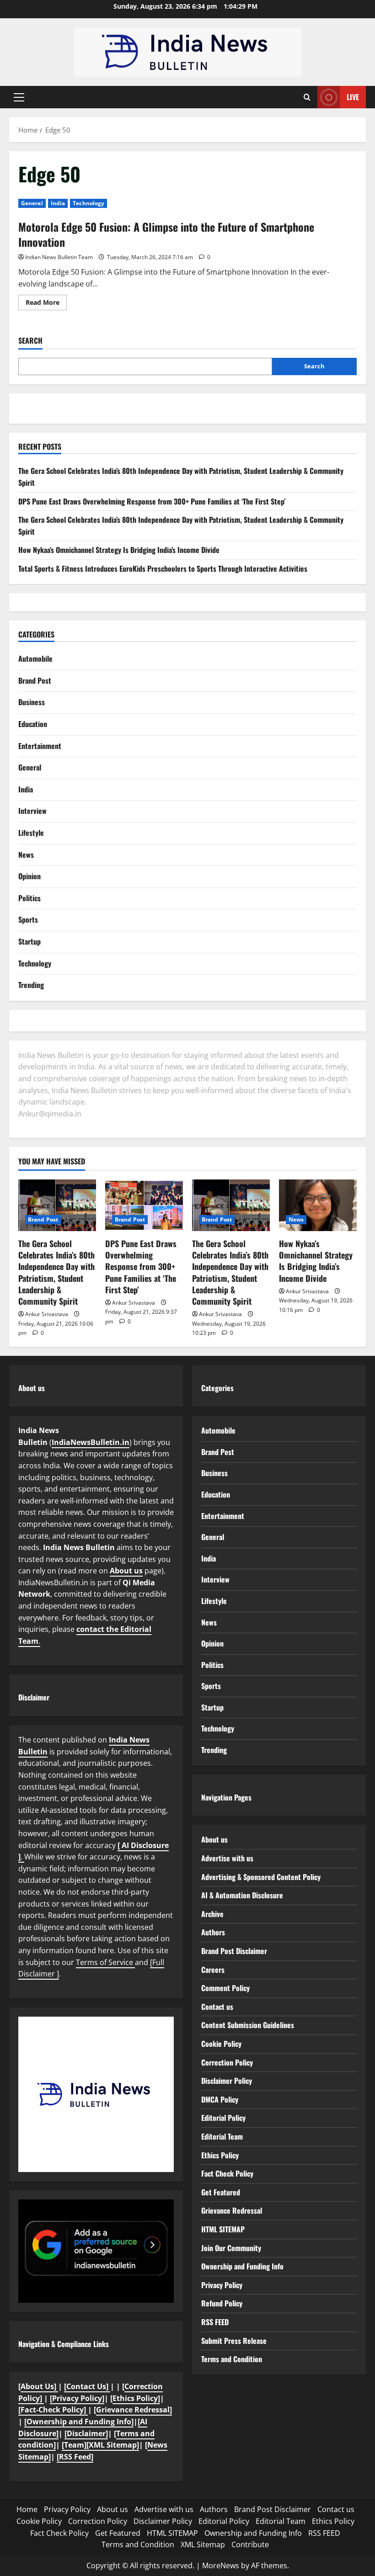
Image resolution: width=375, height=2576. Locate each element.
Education (33, 724)
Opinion (29, 876)
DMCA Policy (220, 2099)
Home (27, 2509)
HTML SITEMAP (223, 2229)
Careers (213, 1970)
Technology (88, 203)
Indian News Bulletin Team (59, 257)
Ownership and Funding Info (242, 2266)
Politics (29, 898)
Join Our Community (231, 2248)
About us (126, 1571)
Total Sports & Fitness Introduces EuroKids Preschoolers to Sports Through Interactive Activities (163, 568)
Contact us (217, 2007)
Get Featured (221, 2192)
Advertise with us (227, 1858)
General (32, 203)
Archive (212, 1914)
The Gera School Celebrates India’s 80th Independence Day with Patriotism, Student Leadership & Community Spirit (56, 1272)
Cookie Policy (221, 2044)
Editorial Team (222, 2136)
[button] (19, 97)
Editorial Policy (223, 2118)
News (26, 855)
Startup (29, 941)
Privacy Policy (222, 2285)
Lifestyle (31, 833)
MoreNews (221, 2565)
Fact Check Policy (227, 2173)
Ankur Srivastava (47, 1314)
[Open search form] (307, 97)
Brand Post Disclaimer (234, 1951)
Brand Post (35, 680)
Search (30, 341)
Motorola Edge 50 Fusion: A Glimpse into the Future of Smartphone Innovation (166, 234)
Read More (46, 304)
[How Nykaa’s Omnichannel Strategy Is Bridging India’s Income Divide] (318, 1205)
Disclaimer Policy (227, 2081)
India (58, 203)
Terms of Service (105, 1962)
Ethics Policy (220, 2155)
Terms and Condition (232, 2359)
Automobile (35, 659)
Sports (28, 919)
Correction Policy (227, 2062)
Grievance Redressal (232, 2210)
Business (32, 702)
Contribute (250, 2544)
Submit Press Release (234, 2341)
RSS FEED (215, 2322)
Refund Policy (222, 2303)
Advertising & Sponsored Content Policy (261, 1877)
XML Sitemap (203, 2544)
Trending (31, 985)
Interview (32, 811)
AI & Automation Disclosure (242, 1895)
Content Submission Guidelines (248, 2025)
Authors (213, 1932)
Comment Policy (225, 1988)
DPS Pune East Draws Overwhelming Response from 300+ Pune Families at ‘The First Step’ (152, 501)
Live (353, 97)
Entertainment (40, 746)
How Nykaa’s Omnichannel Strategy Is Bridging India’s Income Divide (119, 550)
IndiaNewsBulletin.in (91, 1442)
